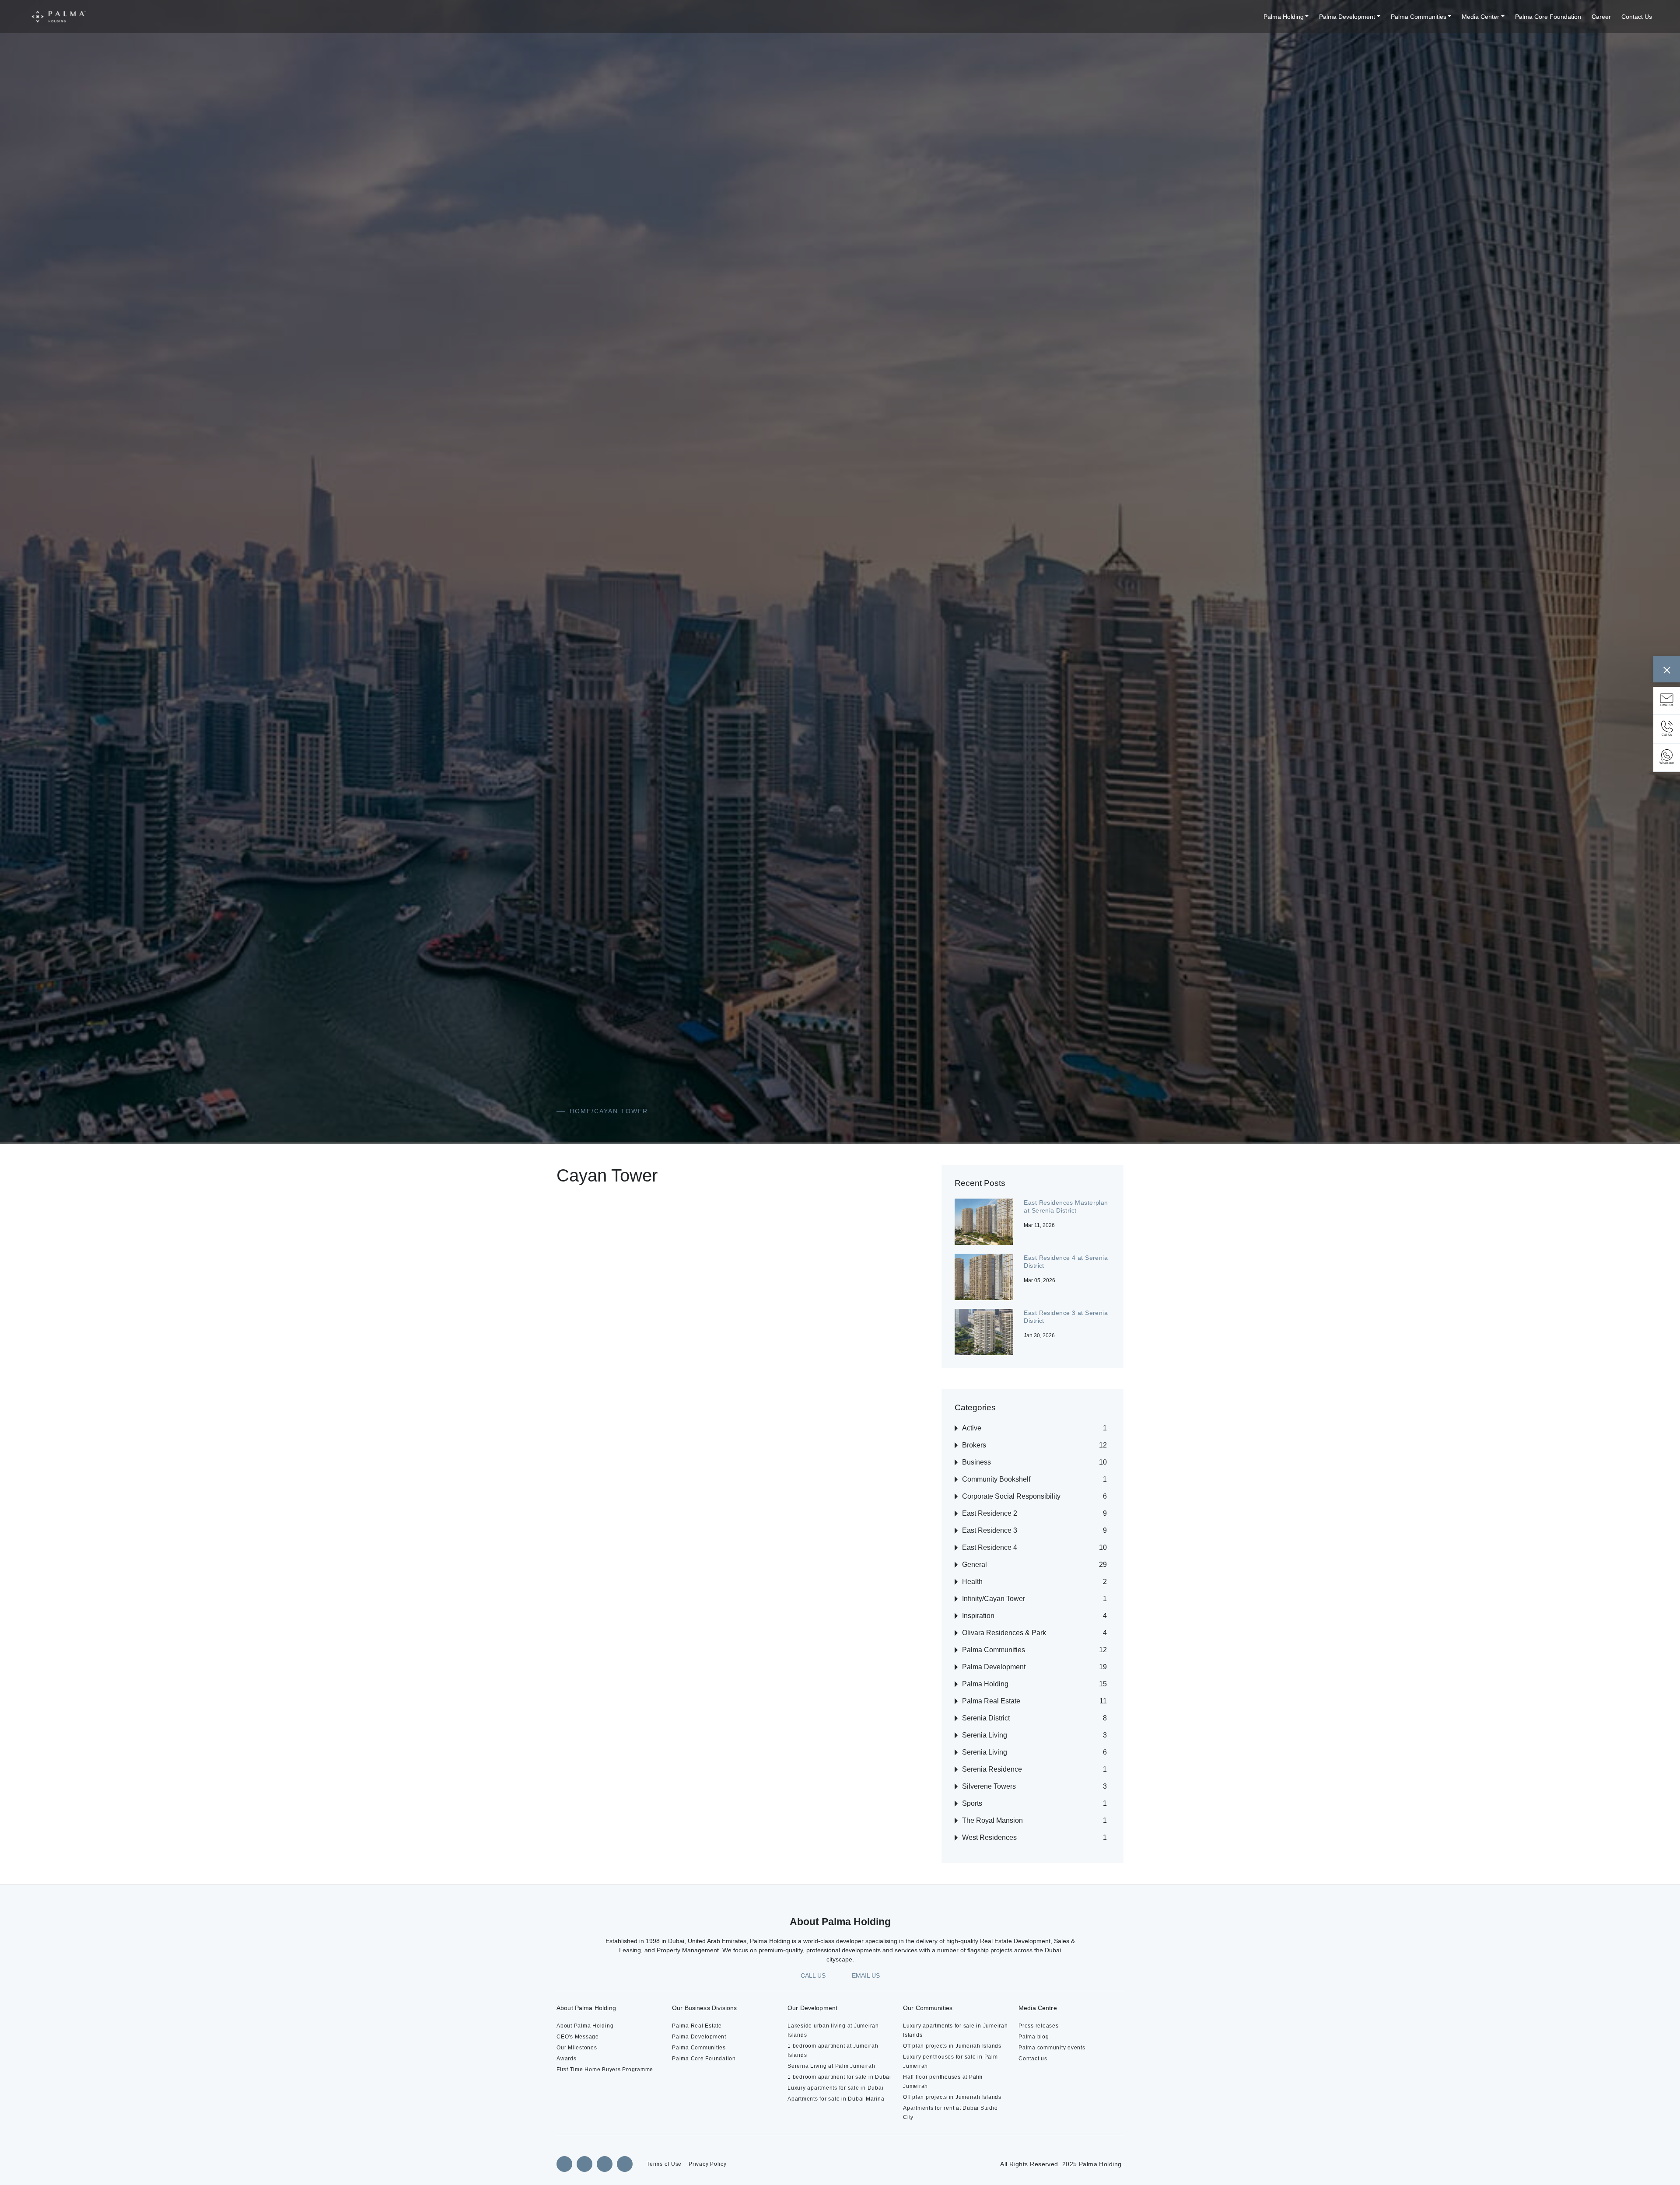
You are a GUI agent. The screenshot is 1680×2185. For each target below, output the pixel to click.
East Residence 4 (992, 1547)
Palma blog (1035, 2036)
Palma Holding (1250, 17)
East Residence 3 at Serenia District (1056, 1317)
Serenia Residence (994, 1769)
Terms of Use (664, 2164)
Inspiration (980, 1616)
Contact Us (1635, 17)
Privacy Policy (709, 2164)
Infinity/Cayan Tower (998, 1599)
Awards (567, 2058)
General (976, 1564)
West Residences (992, 1837)
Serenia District (988, 1718)
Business (977, 1462)
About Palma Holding (587, 2026)
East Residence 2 (992, 1513)
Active (973, 1428)
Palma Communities (1400, 17)
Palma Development (1321, 17)
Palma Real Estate (994, 1701)
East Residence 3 (992, 1530)
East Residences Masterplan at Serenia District (1059, 1210)
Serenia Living (986, 1735)
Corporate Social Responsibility (1015, 1496)
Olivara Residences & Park (1007, 1633)
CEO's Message (578, 2036)
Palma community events (1055, 2047)
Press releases (1038, 2026)
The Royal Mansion (995, 1820)
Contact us (1034, 2058)
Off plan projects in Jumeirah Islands (955, 2046)
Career (1597, 17)
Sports (973, 1803)
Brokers (976, 1445)
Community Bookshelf (1001, 1479)
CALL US (811, 1975)
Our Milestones (578, 2047)
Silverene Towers (992, 1786)
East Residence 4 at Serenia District (1056, 1262)
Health (974, 1582)
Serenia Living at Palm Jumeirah (834, 2066)
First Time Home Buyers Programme (609, 2069)
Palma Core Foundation (1540, 17)
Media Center (1468, 17)
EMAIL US (867, 1975)
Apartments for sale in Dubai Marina (839, 2108)
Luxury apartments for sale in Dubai (839, 2097)
